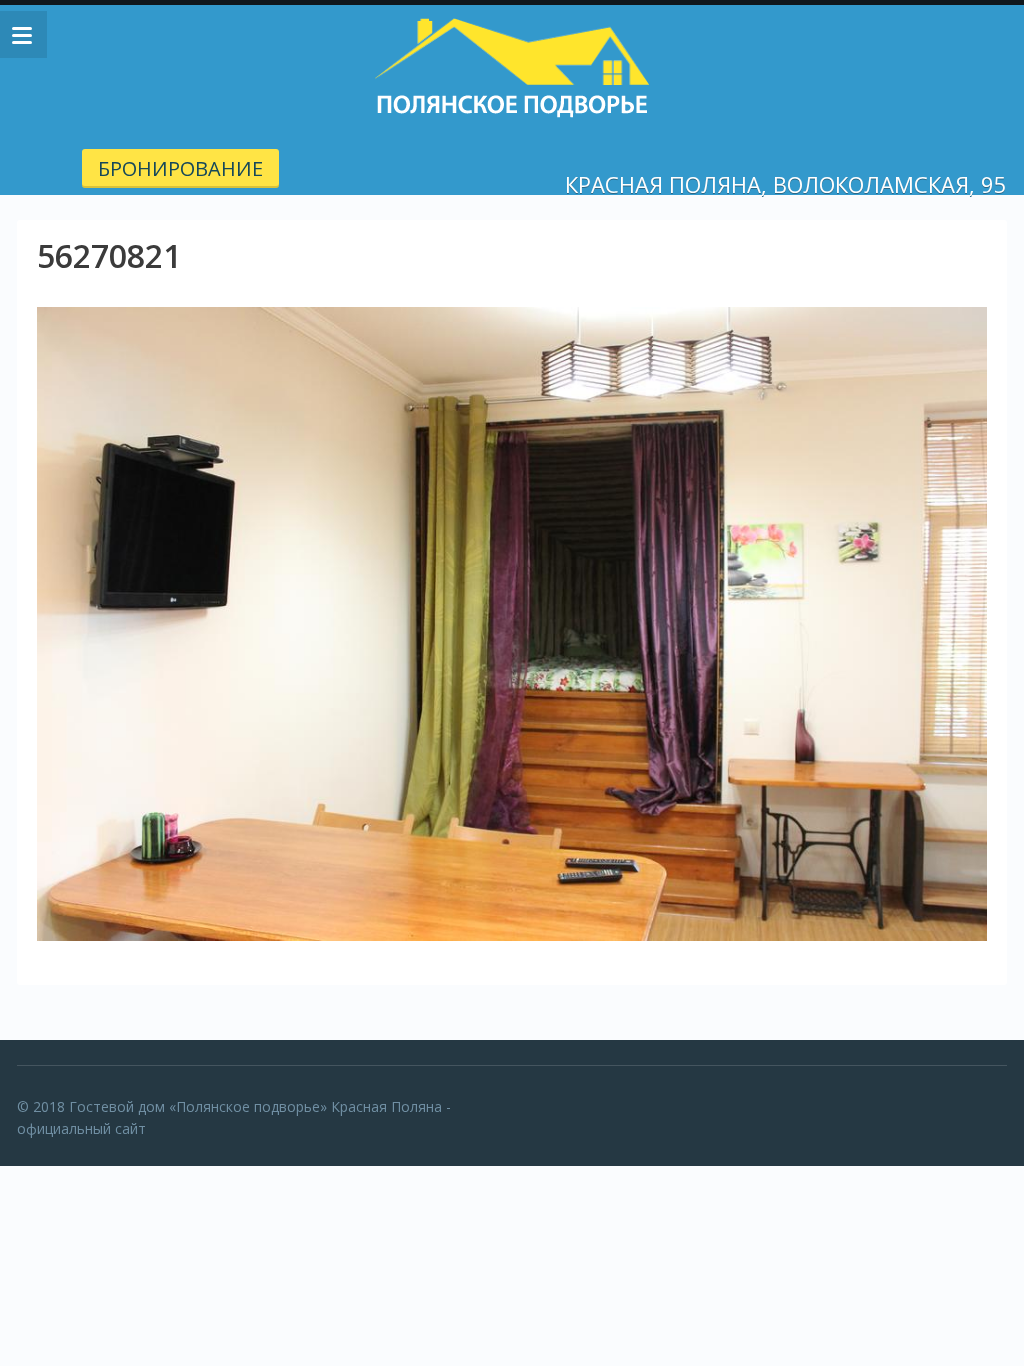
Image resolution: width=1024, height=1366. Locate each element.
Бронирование (180, 168)
